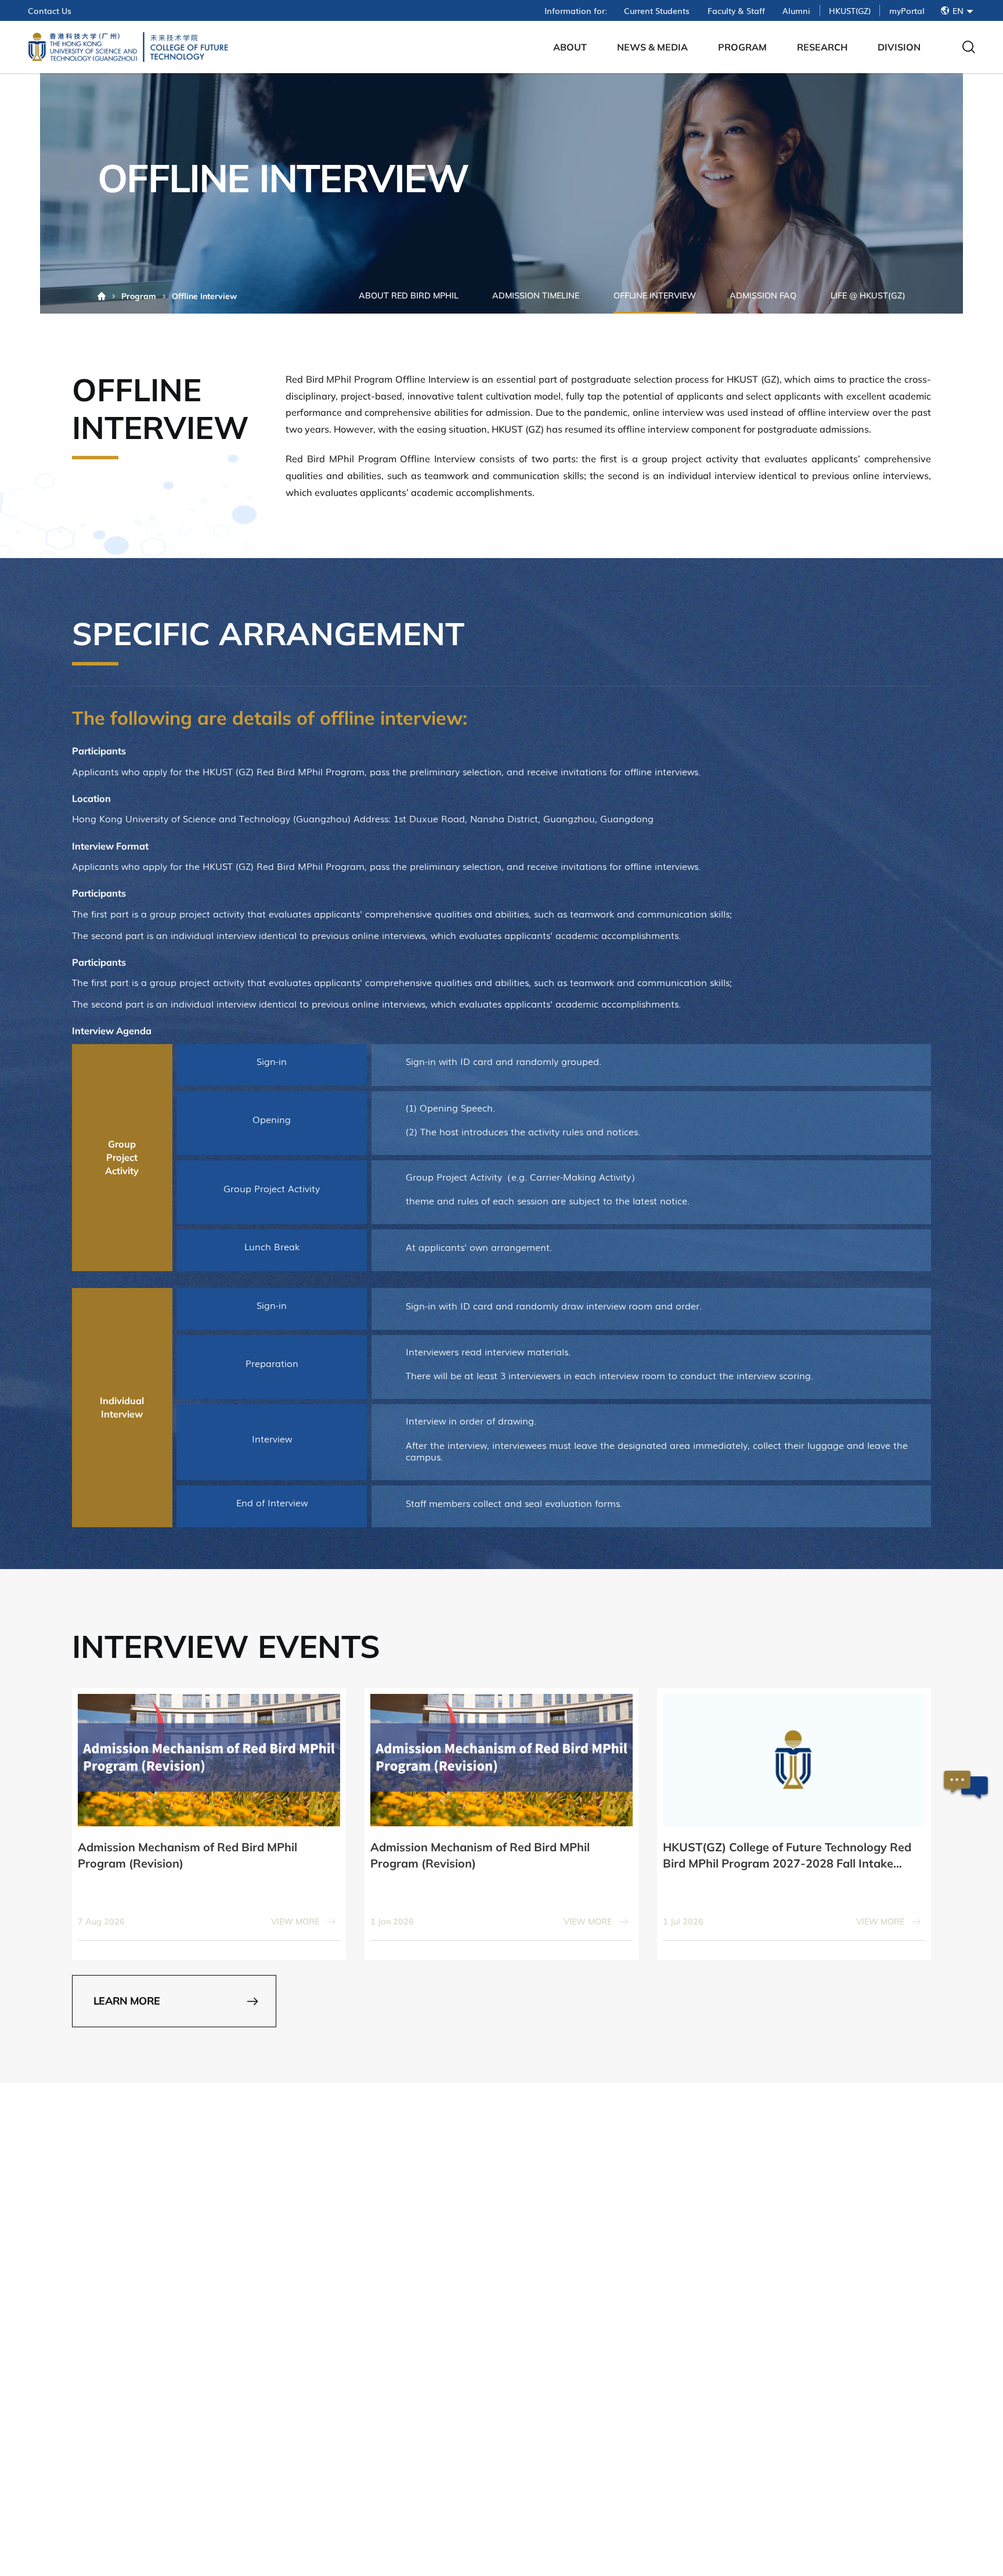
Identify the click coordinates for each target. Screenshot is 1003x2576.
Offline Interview (655, 296)
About (570, 47)
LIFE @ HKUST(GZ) (868, 296)
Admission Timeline (536, 296)
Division (899, 47)
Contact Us (50, 10)
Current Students (657, 10)
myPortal (907, 10)
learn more (127, 2001)
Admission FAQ (763, 296)
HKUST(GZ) (850, 10)
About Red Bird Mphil (409, 296)
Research (822, 47)
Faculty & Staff (736, 10)
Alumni (796, 10)
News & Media (652, 47)
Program (742, 47)
